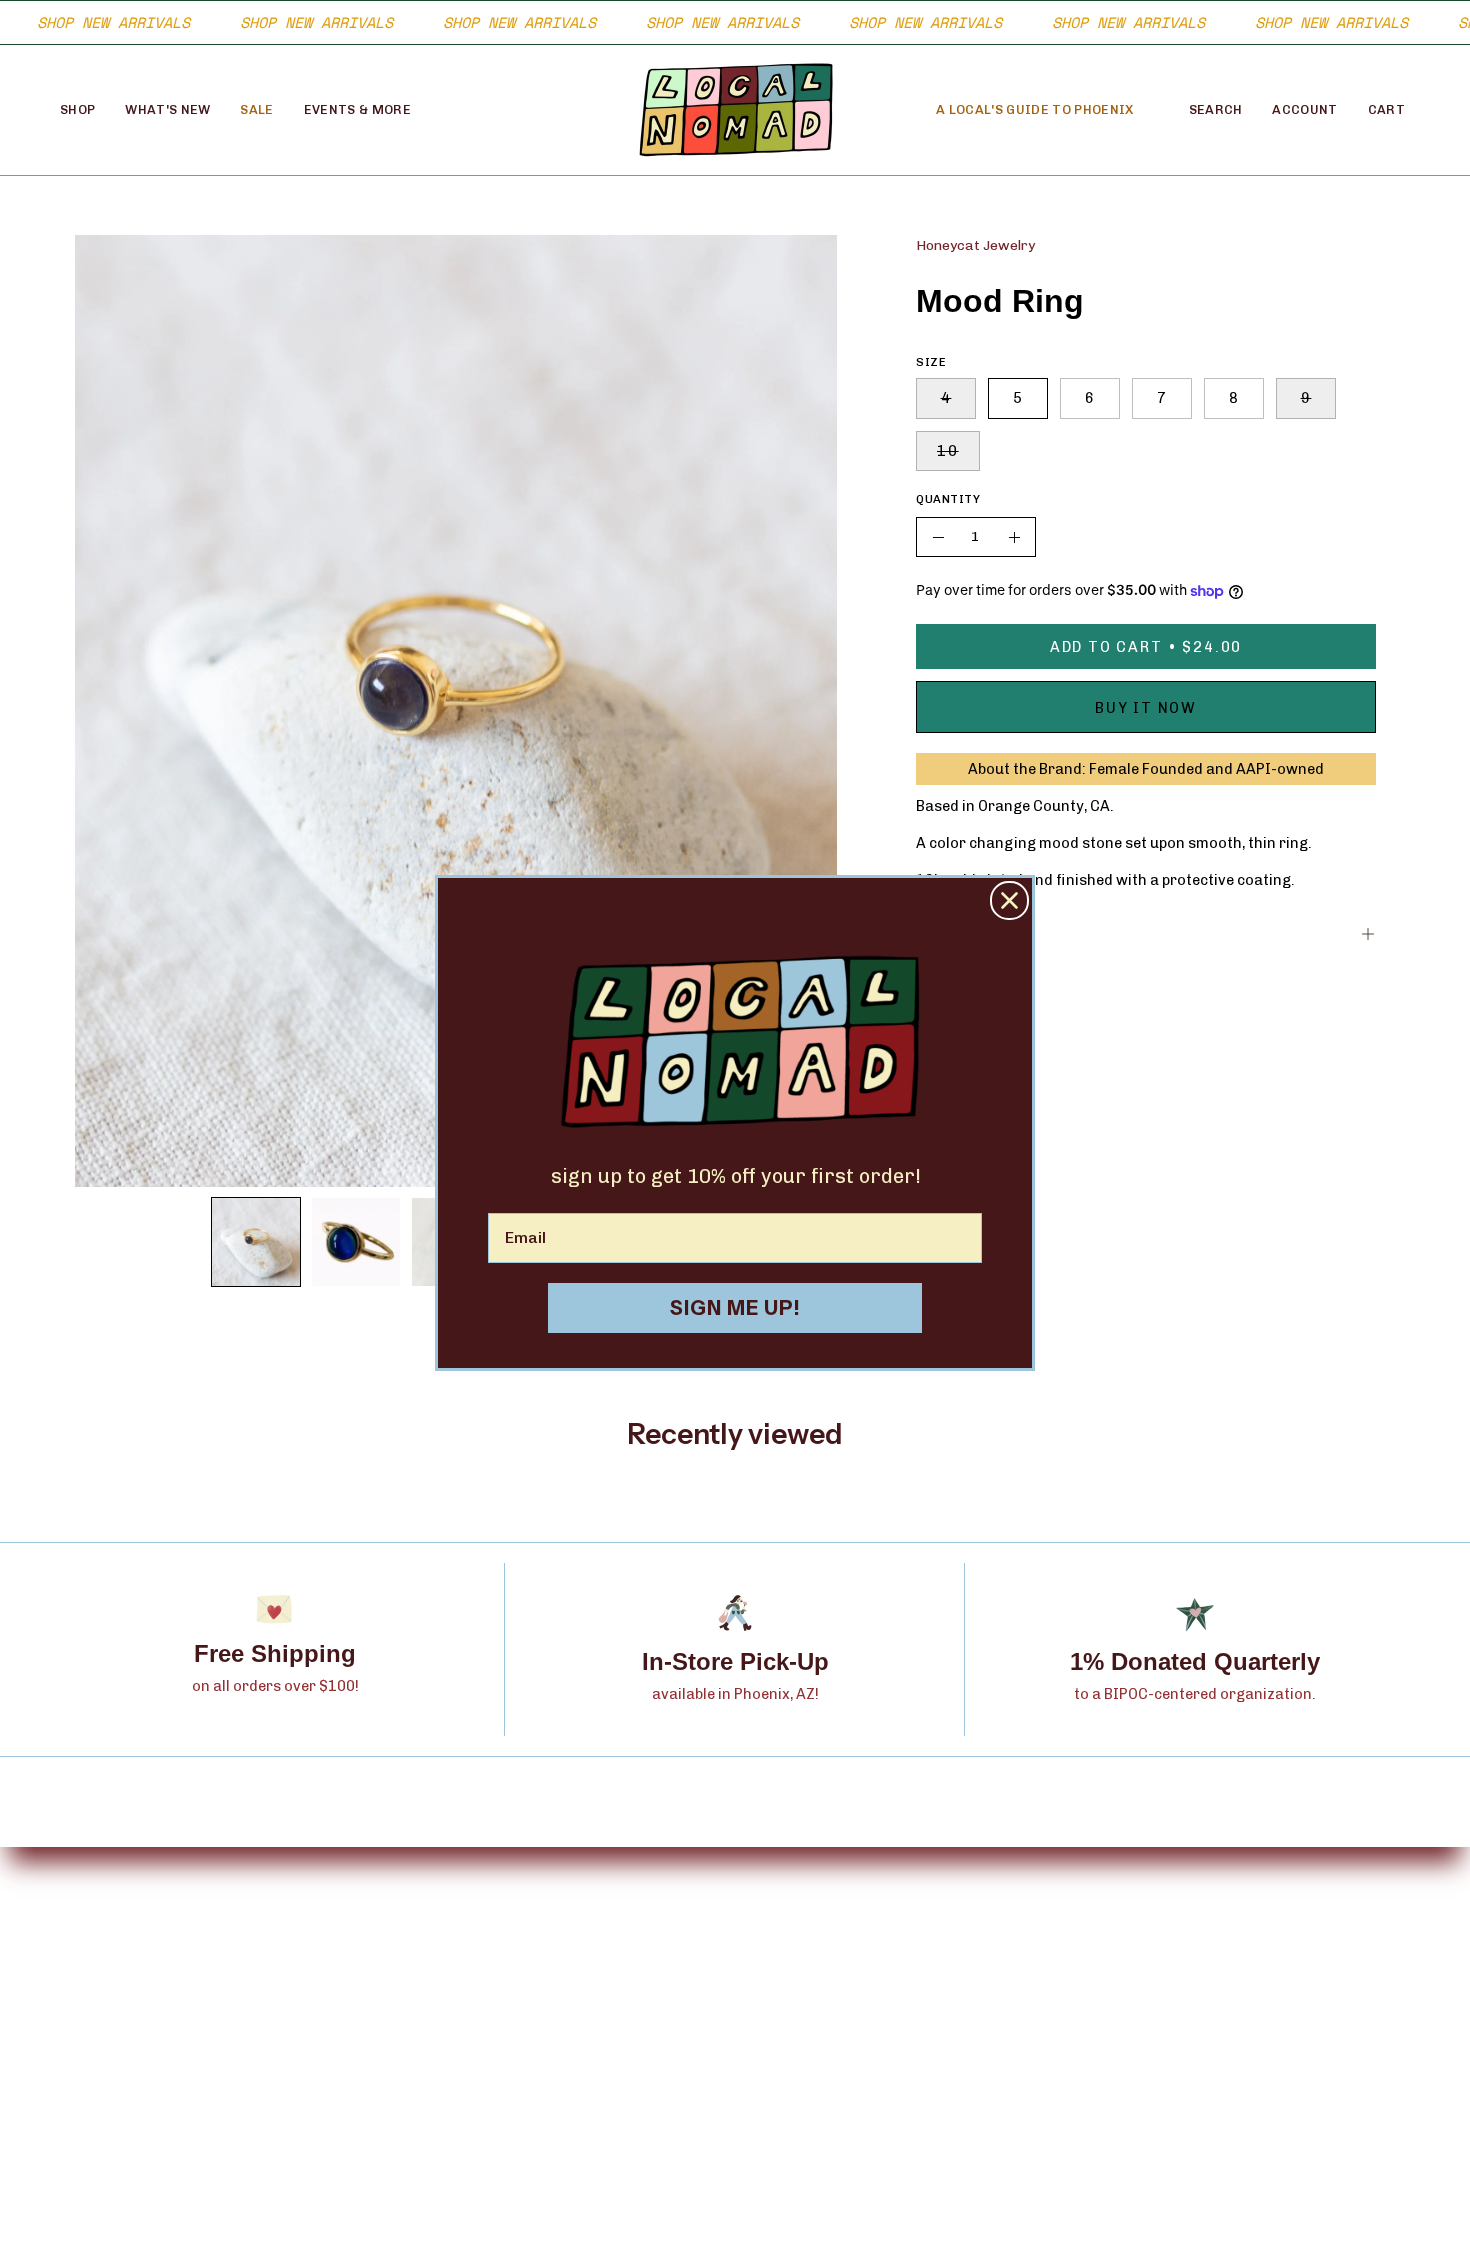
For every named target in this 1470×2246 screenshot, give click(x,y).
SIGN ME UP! (735, 1308)
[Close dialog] (1009, 900)
